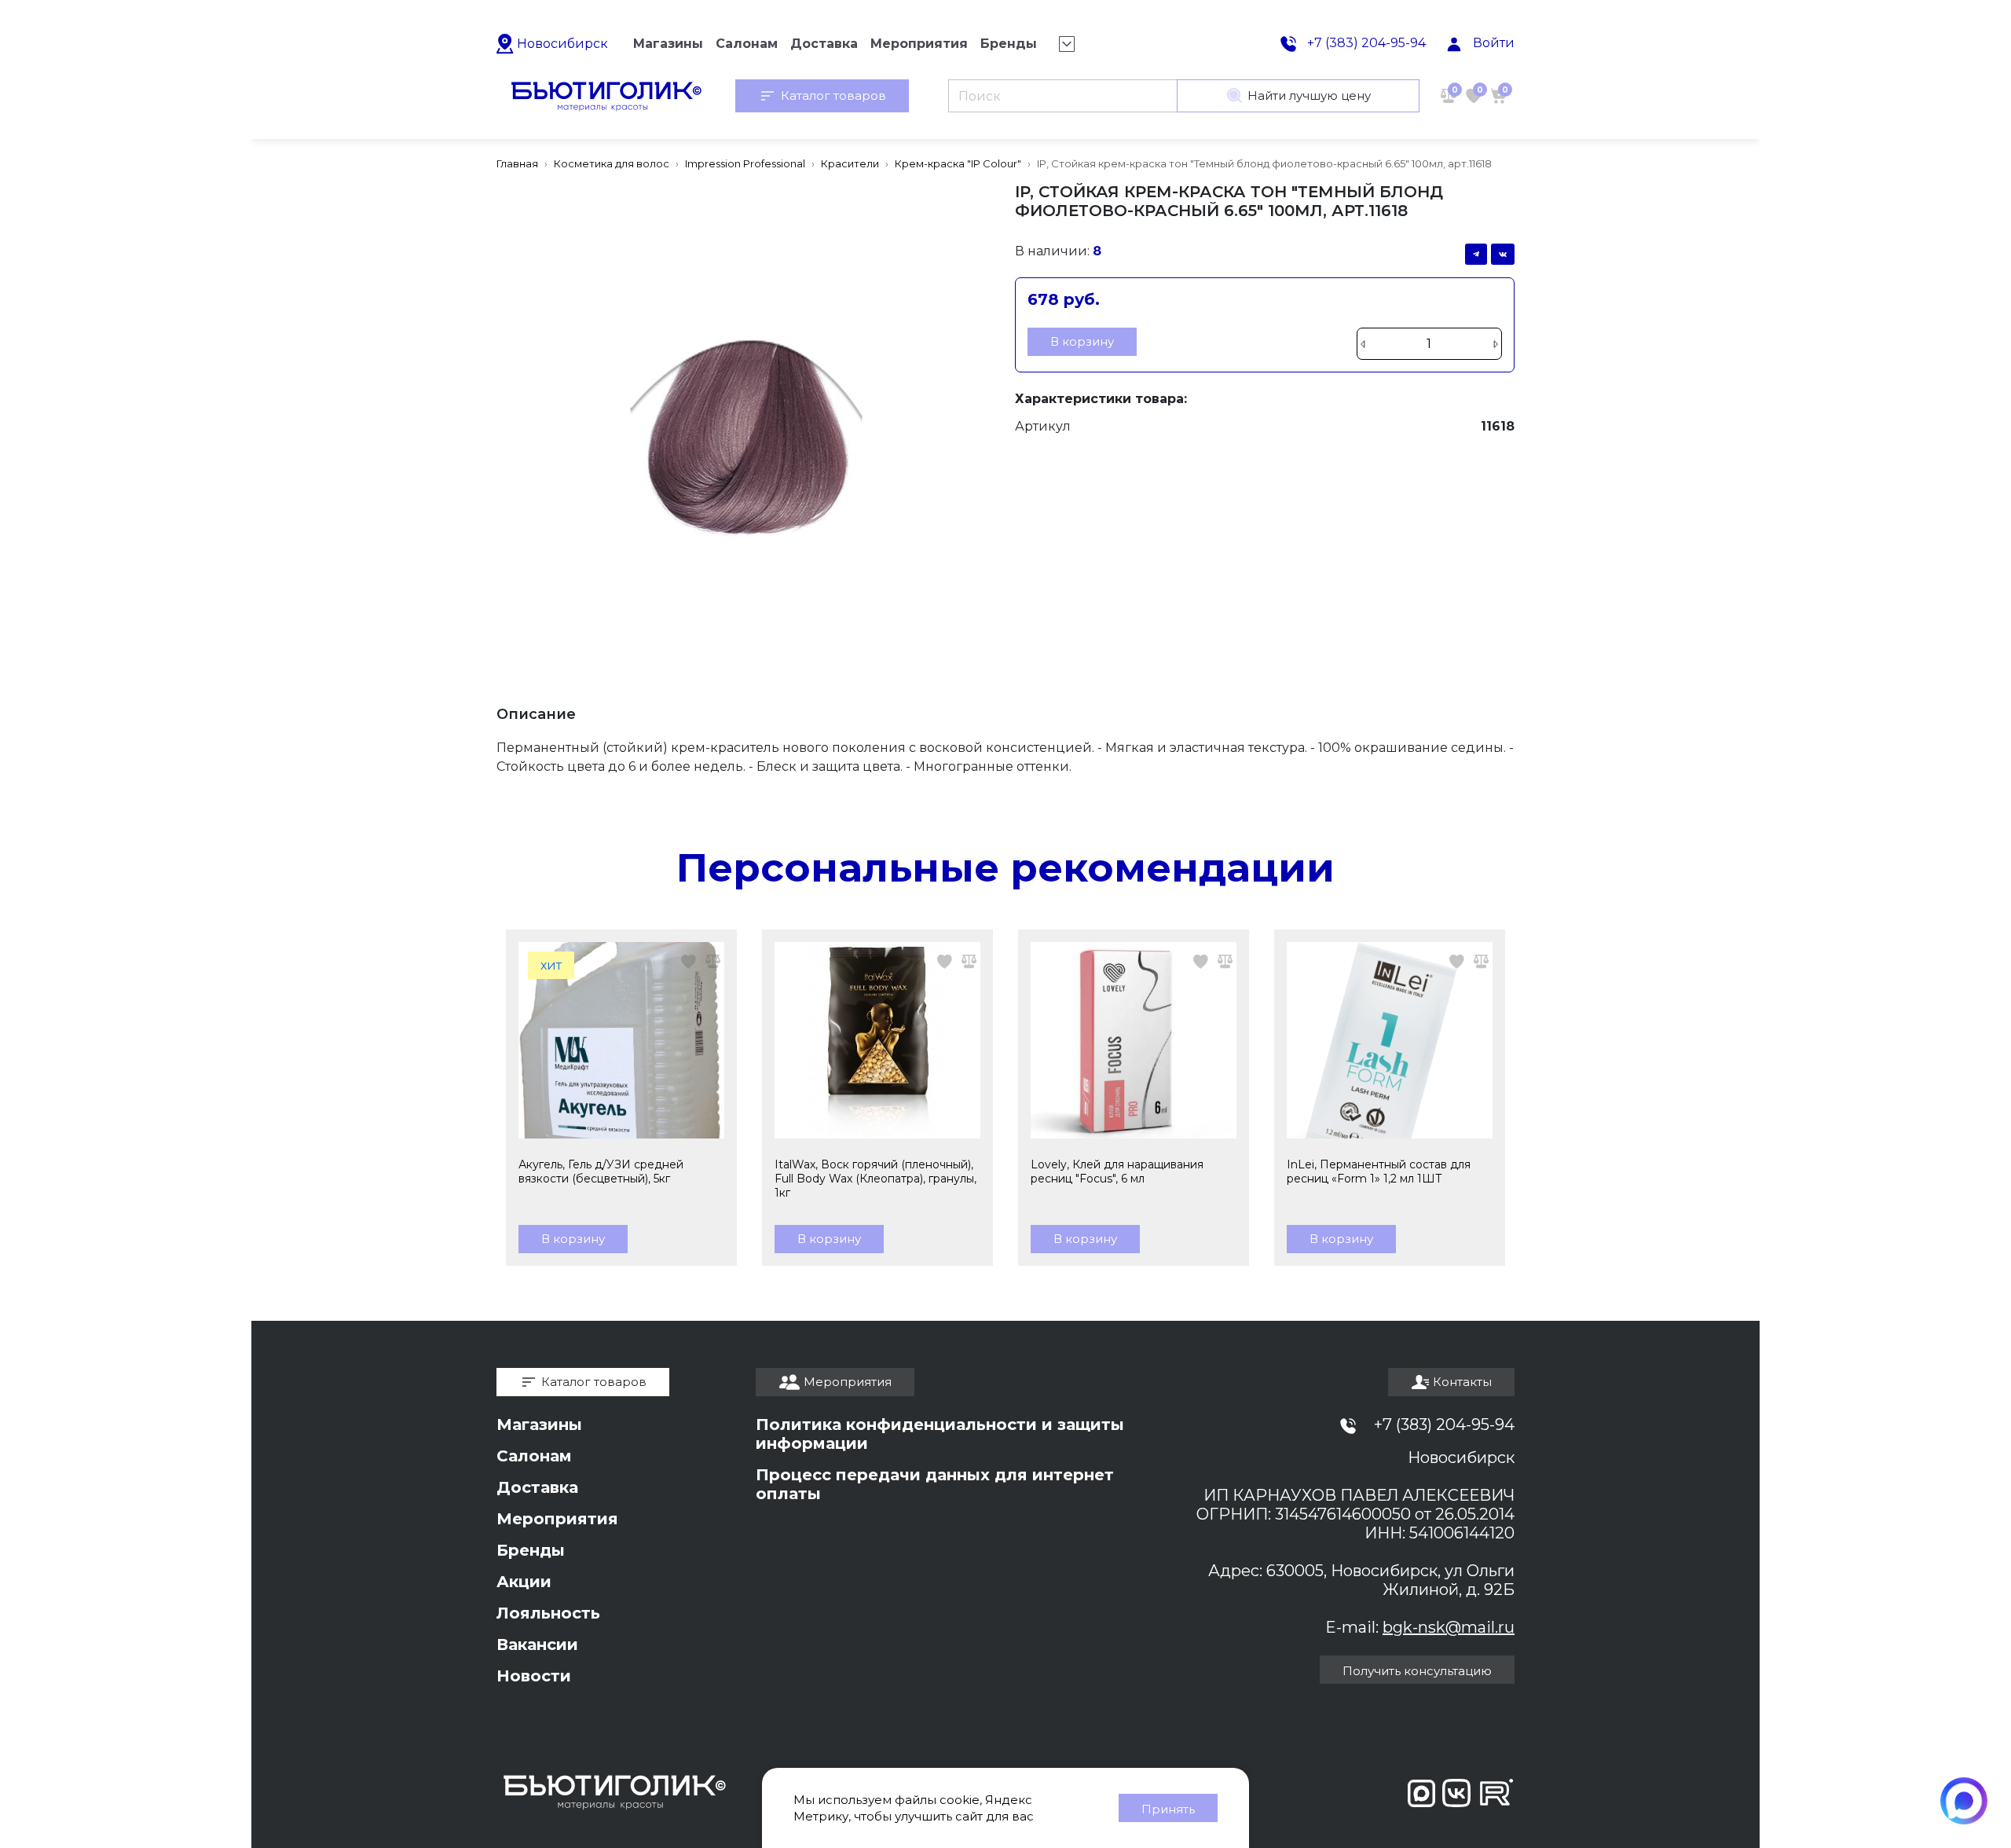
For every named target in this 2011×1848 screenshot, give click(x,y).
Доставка (537, 1487)
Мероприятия (557, 1519)
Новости (534, 1676)
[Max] (1964, 1801)
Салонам (534, 1456)
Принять (1168, 1809)
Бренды (531, 1550)
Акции (524, 1582)
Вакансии (537, 1644)
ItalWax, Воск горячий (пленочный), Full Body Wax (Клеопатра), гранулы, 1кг (875, 1179)
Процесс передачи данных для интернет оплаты (935, 1484)
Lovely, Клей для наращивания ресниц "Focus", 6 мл (1117, 1171)
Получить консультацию (1417, 1671)
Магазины (539, 1424)
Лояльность (548, 1613)
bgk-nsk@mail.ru (1449, 1627)
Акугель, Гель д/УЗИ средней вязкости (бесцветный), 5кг (601, 1171)
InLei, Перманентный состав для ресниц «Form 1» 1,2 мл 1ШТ (1379, 1171)
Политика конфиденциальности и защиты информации (940, 1434)
